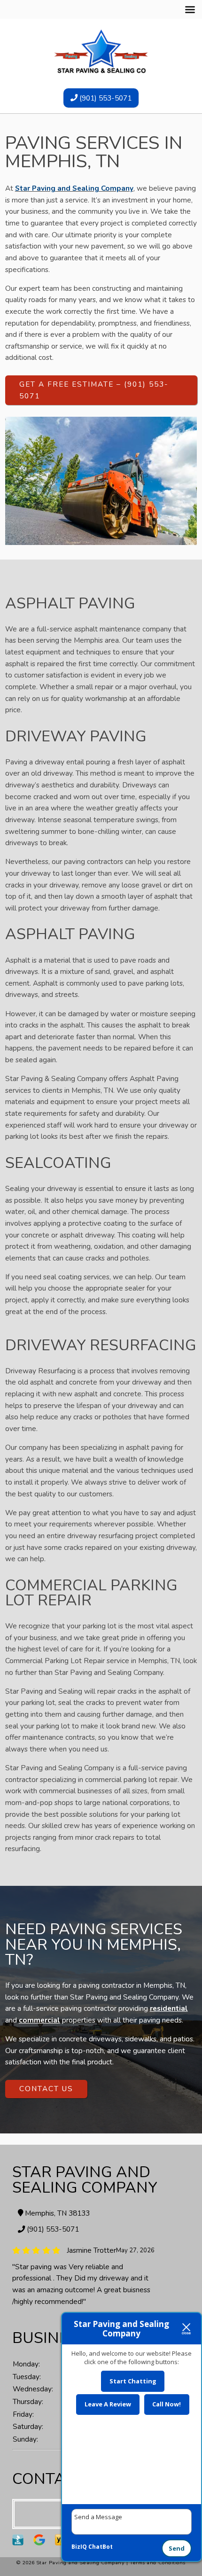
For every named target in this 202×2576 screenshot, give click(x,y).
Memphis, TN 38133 (56, 2213)
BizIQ (79, 2547)
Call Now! (167, 2404)
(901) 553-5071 (105, 98)
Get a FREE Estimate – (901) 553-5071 (94, 390)
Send (177, 2548)
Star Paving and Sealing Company (74, 188)
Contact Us (46, 2089)
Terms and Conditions (158, 2563)
